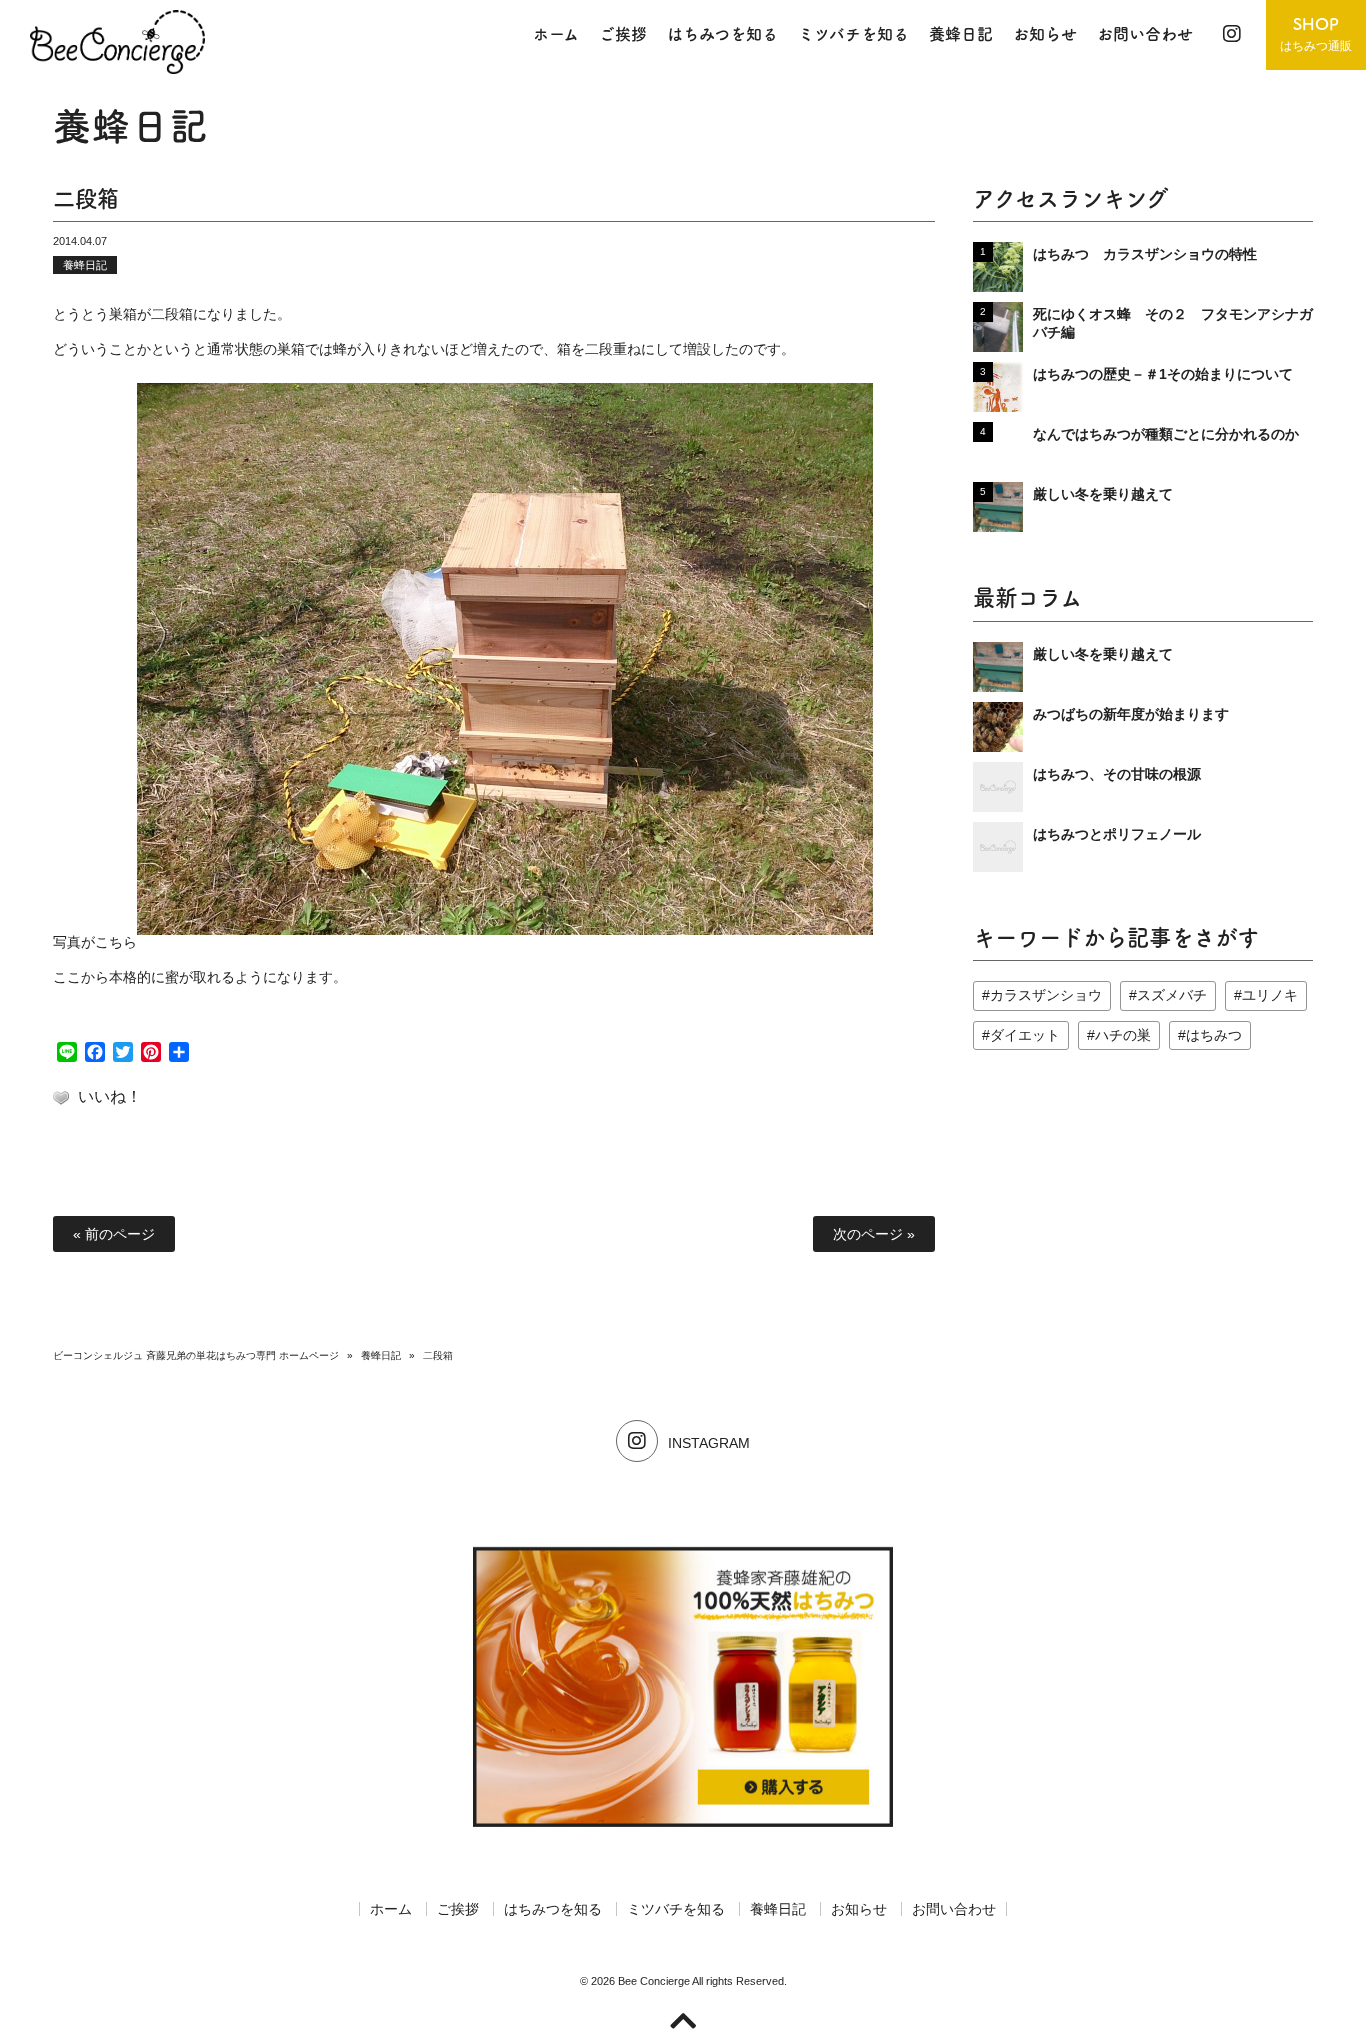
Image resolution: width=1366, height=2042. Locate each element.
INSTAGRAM (709, 1443)
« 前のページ (114, 1234)
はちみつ (1214, 1035)
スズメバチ (1172, 995)
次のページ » (874, 1234)
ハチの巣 (1123, 1035)
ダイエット (1025, 1035)
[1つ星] (61, 1098)
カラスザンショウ (1046, 995)
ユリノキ (1270, 995)
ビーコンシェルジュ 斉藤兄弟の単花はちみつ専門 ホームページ (196, 1355)
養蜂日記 (85, 265)
